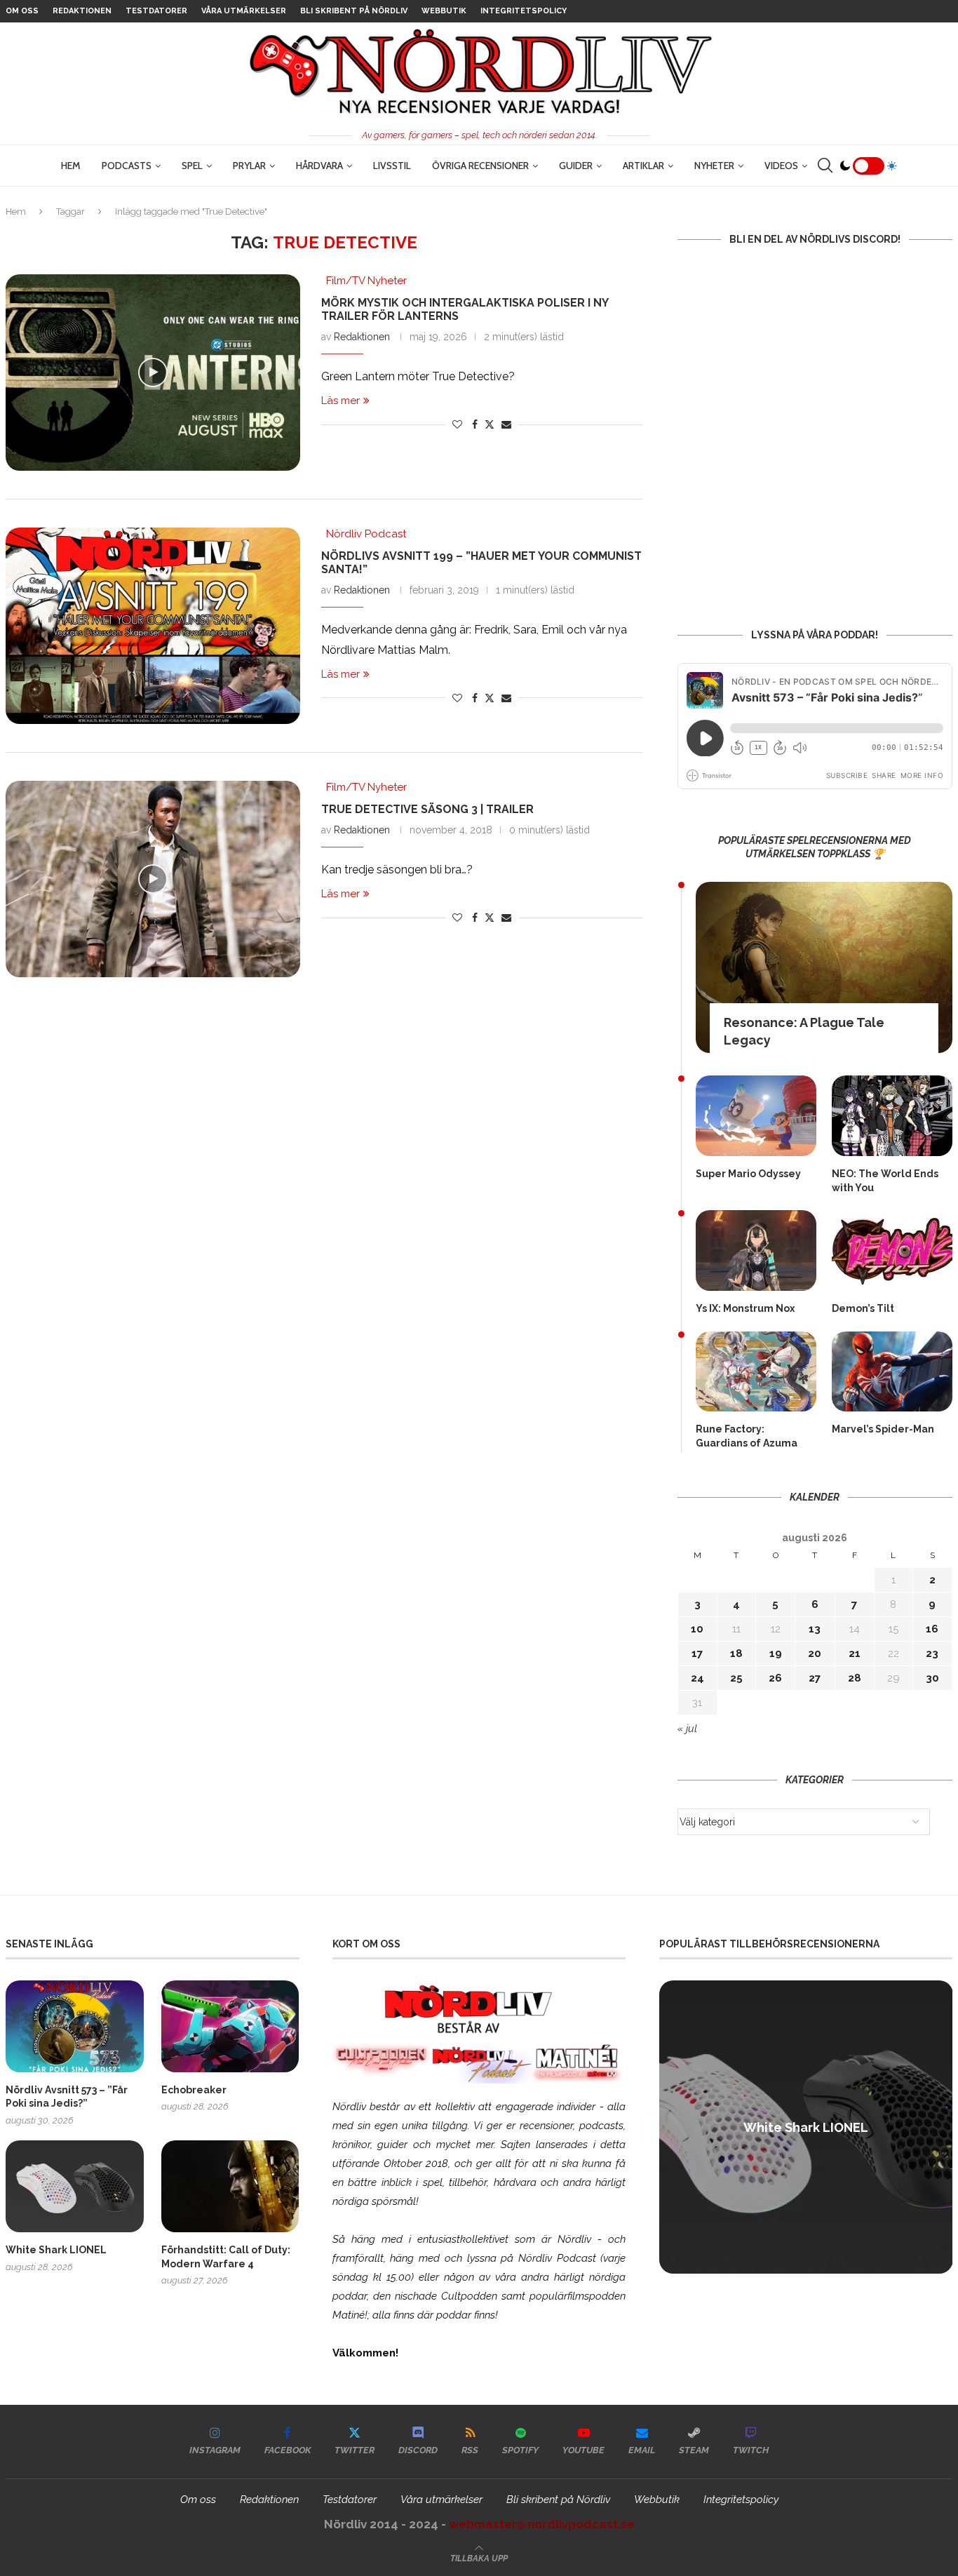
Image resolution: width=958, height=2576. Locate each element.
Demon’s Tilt (863, 1308)
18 (736, 1653)
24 (697, 1678)
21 (855, 1653)
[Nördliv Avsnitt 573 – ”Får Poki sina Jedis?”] (75, 2026)
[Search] (825, 166)
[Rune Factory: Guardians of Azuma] (756, 1372)
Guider (576, 166)
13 (815, 1629)
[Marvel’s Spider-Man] (892, 1372)
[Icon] (153, 373)
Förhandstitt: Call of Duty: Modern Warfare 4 (226, 2257)
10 (697, 1629)
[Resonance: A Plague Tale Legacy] (824, 967)
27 (815, 1678)
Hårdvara (319, 166)
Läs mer (340, 401)
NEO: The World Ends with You (885, 1181)
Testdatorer (156, 11)
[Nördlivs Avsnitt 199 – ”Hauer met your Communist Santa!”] (153, 626)
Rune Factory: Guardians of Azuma (747, 1436)
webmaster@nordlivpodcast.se (542, 2524)
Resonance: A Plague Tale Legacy (804, 1031)
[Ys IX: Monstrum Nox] (756, 1250)
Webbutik (444, 11)
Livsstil (392, 166)
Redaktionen (82, 11)
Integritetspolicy (524, 11)
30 (932, 1678)
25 (736, 1678)
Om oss (22, 11)
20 (815, 1653)
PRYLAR (249, 166)
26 (775, 1678)
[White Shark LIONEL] (75, 2186)
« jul (687, 1729)
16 (932, 1629)
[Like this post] (457, 424)
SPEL (192, 166)
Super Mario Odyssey (748, 1174)
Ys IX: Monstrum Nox (745, 1308)
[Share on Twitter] (490, 424)
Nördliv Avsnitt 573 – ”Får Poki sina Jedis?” (67, 2097)
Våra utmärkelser (244, 11)
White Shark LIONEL (56, 2250)
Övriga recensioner (480, 166)
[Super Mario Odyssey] (756, 1116)
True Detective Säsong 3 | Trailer (427, 809)
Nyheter (714, 166)
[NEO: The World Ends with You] (892, 1116)
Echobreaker (194, 2090)
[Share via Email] (506, 424)
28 (855, 1678)
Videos (781, 166)
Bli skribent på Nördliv (354, 11)
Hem (71, 166)
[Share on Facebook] (475, 424)
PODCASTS (127, 166)
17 (697, 1653)
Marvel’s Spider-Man (883, 1429)
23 (932, 1653)
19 (776, 1653)
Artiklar (643, 166)
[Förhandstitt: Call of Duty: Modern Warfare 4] (230, 2186)
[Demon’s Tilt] (892, 1250)
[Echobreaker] (230, 2026)
